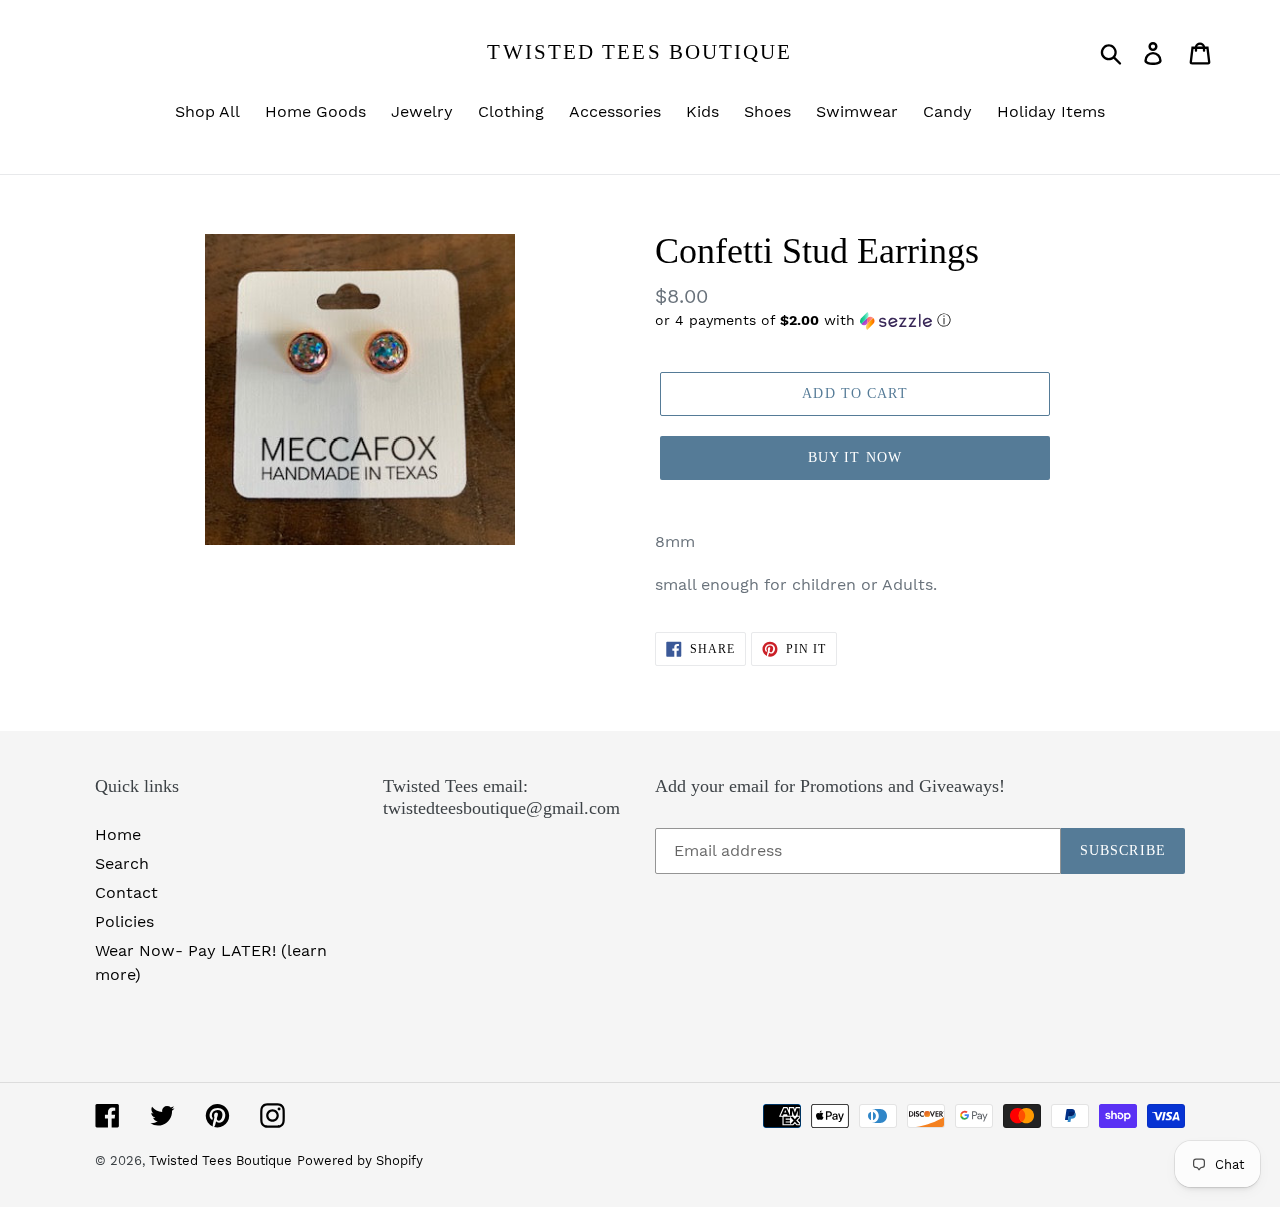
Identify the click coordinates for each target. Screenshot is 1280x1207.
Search (122, 863)
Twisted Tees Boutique (639, 52)
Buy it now (855, 457)
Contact (126, 892)
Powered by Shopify (360, 1160)
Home (118, 834)
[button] (920, 320)
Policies (124, 921)
